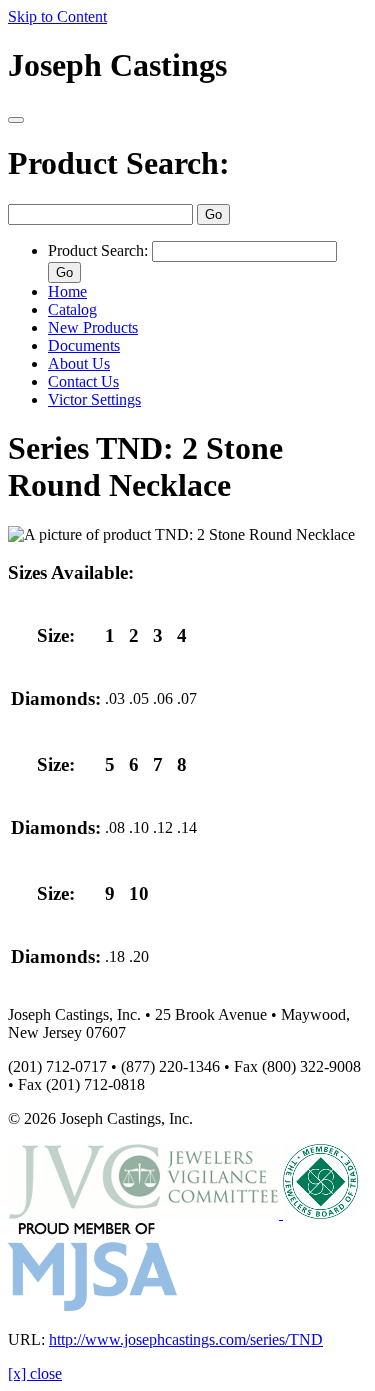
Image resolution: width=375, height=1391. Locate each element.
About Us (79, 363)
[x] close (35, 1373)
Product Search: (119, 163)
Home (67, 291)
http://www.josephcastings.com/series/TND (186, 1339)
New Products (93, 327)
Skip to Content (57, 16)
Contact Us (83, 381)
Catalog (72, 309)
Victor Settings (94, 399)
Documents (84, 345)
